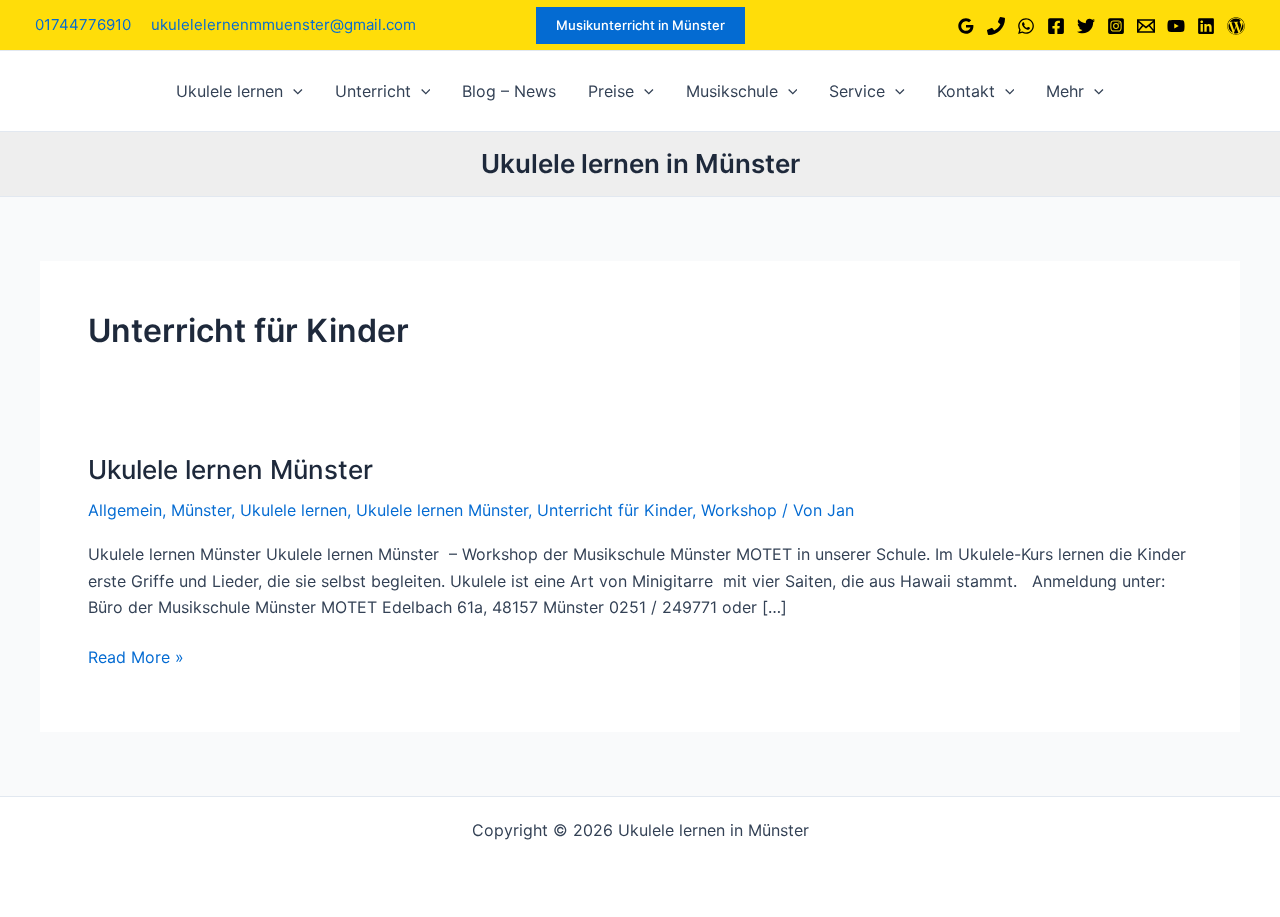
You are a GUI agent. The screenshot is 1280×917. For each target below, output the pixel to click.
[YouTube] (1176, 26)
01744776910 (83, 24)
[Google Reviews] (966, 26)
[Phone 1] (996, 26)
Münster (201, 510)
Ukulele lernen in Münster (640, 163)
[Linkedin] (1206, 26)
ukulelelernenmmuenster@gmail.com (283, 24)
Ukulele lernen (293, 510)
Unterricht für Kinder (614, 510)
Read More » (136, 658)
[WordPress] (1236, 26)
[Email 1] (1146, 26)
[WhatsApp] (1026, 26)
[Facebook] (1056, 26)
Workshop (739, 510)
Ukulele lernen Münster (230, 469)
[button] (640, 25)
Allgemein (125, 510)
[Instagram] (1116, 26)
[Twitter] (1086, 26)
